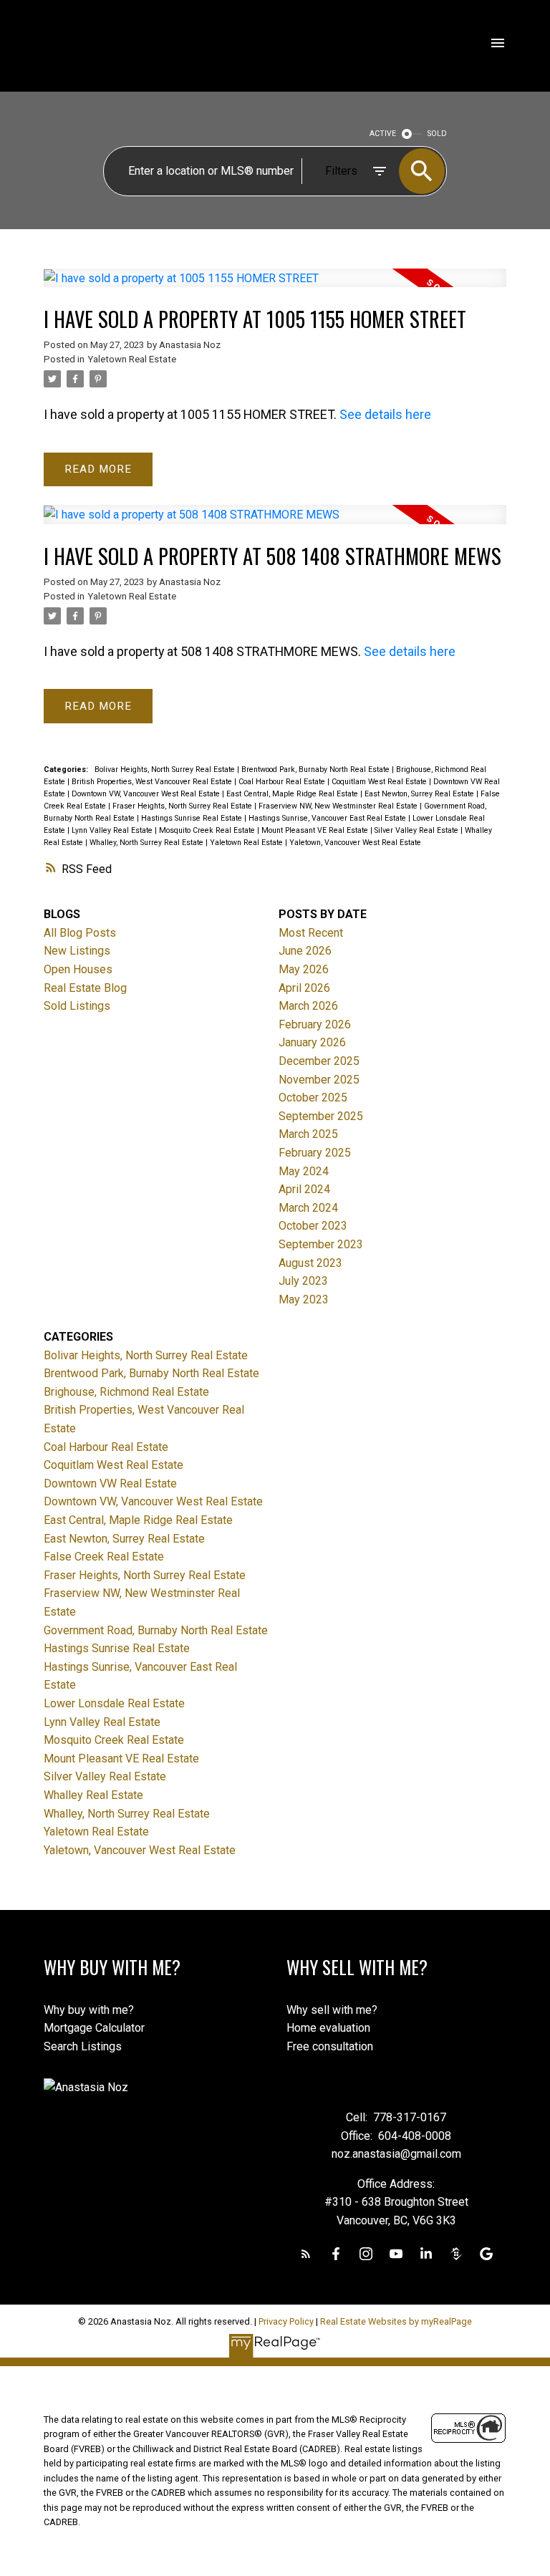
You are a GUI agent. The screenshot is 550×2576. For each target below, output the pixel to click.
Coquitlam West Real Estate (380, 782)
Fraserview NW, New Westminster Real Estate (339, 806)
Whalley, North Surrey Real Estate (148, 843)
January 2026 (312, 1042)
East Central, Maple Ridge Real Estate (293, 794)
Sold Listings (77, 1006)
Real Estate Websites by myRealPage (396, 2321)
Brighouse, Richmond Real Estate (126, 1392)
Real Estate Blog (85, 988)
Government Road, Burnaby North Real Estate (156, 1630)
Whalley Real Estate (93, 1795)
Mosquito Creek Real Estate (208, 830)
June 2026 (305, 951)
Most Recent (311, 933)
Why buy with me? (89, 2010)
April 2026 (304, 988)
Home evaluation (328, 2028)
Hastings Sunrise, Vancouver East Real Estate (328, 818)
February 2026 (315, 1024)
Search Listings (83, 2046)
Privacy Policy (286, 2321)
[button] (306, 2254)
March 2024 (308, 1208)
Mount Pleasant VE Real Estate (316, 830)
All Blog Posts (80, 933)
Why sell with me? (332, 2010)
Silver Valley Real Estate (418, 830)
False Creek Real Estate (104, 1557)
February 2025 (315, 1153)
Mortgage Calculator (94, 2028)
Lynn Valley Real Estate (113, 830)
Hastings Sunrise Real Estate (193, 818)
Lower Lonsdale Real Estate (114, 1703)
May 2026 (304, 969)
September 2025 (321, 1116)
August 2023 (310, 1263)
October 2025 (313, 1098)
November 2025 (319, 1080)
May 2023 (304, 1299)
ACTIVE (383, 134)
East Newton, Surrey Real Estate (420, 794)
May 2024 (304, 1171)
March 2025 (308, 1134)
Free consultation (330, 2046)
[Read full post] (275, 287)
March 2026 (308, 1006)
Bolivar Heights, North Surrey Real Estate (166, 770)
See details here (385, 414)
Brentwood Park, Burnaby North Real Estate (317, 770)
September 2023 (321, 1244)
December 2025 (319, 1061)
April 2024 (304, 1189)
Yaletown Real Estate (132, 359)
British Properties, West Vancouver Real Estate (153, 782)
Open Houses (78, 969)
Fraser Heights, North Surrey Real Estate (183, 806)
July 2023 (303, 1281)
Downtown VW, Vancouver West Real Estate (147, 794)
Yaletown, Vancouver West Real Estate (355, 843)
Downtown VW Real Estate (110, 1484)
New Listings (77, 951)
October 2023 (313, 1226)
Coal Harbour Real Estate (283, 782)
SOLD (437, 134)
